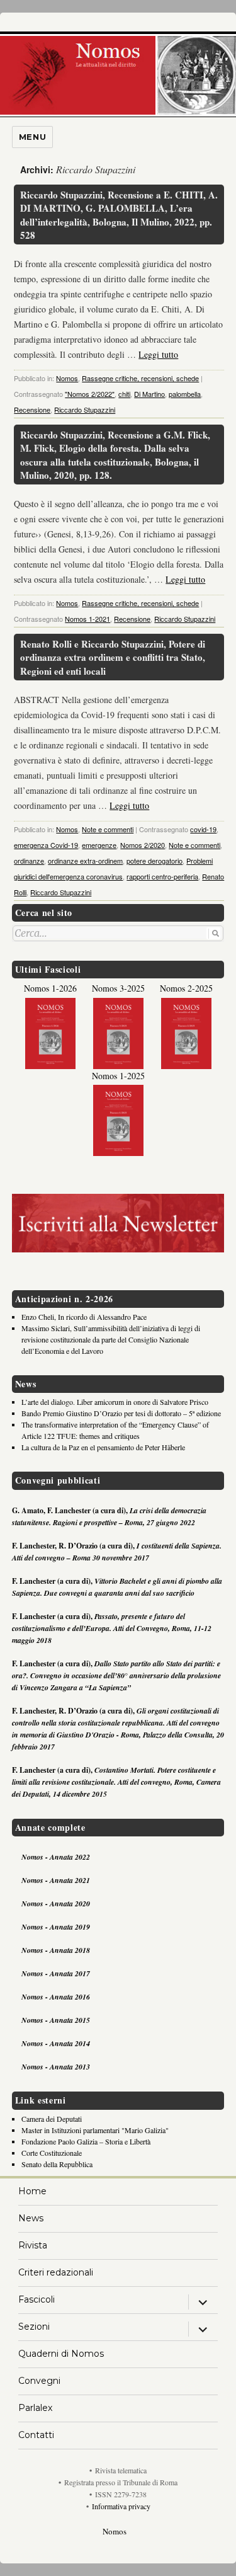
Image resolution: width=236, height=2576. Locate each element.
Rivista (33, 2245)
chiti (124, 394)
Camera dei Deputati (52, 2119)
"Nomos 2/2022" (90, 394)
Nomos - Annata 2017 (56, 1973)
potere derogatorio (155, 861)
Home (32, 2191)
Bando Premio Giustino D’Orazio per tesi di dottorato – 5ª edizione (121, 1413)
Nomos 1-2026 (50, 988)
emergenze (99, 845)
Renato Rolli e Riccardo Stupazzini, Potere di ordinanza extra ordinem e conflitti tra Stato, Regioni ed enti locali (113, 657)
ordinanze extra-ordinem (85, 861)
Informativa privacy (121, 2506)
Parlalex (35, 2408)
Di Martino (149, 394)
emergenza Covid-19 (46, 845)
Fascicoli (37, 2299)
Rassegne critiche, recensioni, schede (140, 378)
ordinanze (29, 861)
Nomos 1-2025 (118, 1076)
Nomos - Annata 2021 (56, 1880)
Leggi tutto (158, 354)
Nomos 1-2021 (87, 619)
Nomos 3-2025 (118, 988)
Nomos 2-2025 (186, 988)
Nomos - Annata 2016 (56, 1997)
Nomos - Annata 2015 (56, 2020)
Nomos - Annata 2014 (56, 2043)
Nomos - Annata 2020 (56, 1903)
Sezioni (34, 2327)
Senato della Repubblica (57, 2164)
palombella (185, 394)
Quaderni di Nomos (61, 2354)
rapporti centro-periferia (162, 876)
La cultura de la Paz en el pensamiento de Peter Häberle (103, 1447)
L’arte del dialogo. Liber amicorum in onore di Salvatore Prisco (115, 1402)
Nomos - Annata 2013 (56, 2067)
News (31, 2218)
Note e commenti (108, 829)
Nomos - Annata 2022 (56, 1857)
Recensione (32, 409)
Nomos (67, 378)
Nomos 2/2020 (143, 845)
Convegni (39, 2381)
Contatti (36, 2435)
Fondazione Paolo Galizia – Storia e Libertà (86, 2141)
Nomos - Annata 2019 (56, 1927)
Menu (32, 137)
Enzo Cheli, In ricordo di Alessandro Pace (84, 1317)
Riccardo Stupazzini (85, 409)
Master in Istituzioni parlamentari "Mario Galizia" (95, 2130)
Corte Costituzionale (52, 2153)
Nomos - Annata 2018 (56, 1950)
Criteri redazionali (56, 2272)
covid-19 (203, 829)
